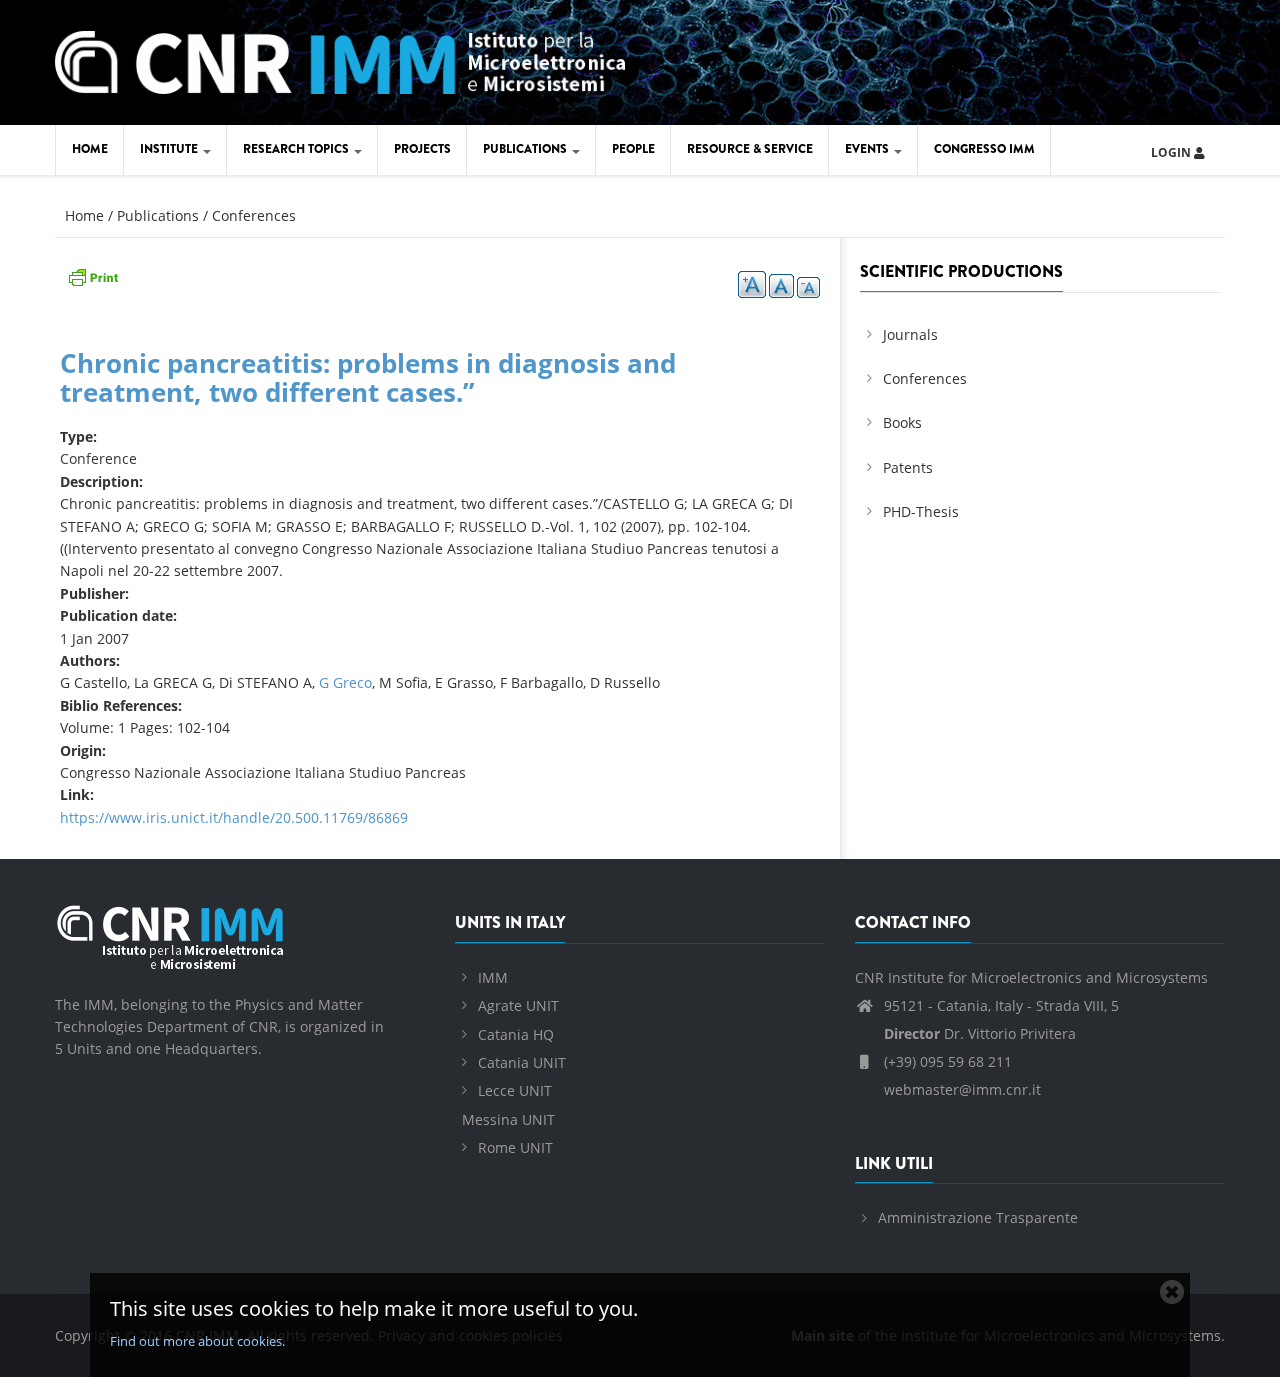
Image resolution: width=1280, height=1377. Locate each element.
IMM (493, 977)
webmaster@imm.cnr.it (960, 1089)
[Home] (340, 59)
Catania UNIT (522, 1062)
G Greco (345, 682)
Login (1172, 152)
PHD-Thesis (921, 511)
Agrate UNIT (518, 1005)
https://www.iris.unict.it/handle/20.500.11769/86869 (234, 817)
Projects (422, 149)
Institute (170, 149)
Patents (908, 467)
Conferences (254, 215)
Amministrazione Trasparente (978, 1217)
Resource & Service (750, 149)
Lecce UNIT (515, 1090)
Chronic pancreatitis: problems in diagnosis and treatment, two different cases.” (368, 377)
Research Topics (297, 149)
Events (868, 149)
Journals (910, 334)
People (633, 149)
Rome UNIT (515, 1147)
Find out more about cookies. (197, 1341)
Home (90, 149)
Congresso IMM (984, 149)
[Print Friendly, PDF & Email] (93, 275)
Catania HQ (516, 1034)
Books (902, 422)
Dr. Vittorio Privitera (980, 1033)
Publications (526, 149)
